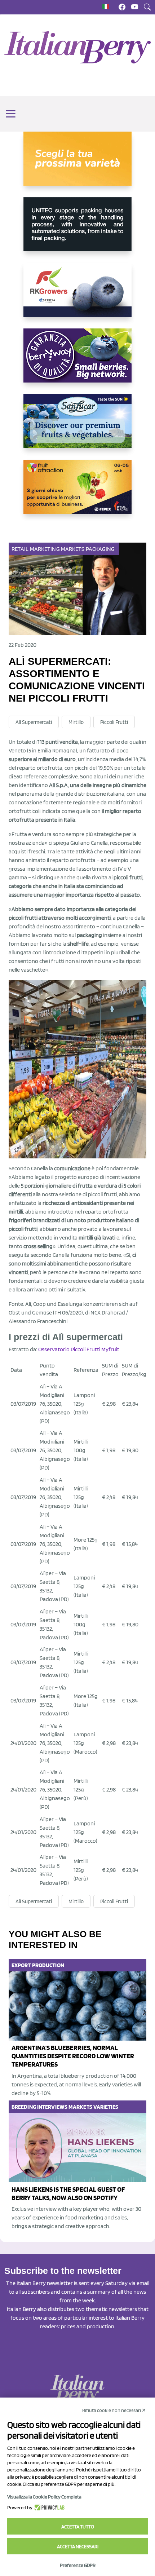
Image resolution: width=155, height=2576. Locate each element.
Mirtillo (76, 722)
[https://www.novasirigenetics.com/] (77, 164)
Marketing (45, 549)
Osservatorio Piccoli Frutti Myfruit (79, 1349)
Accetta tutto (78, 2527)
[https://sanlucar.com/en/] (77, 427)
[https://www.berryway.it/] (77, 361)
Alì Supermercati (34, 722)
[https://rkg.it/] (77, 296)
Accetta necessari (78, 2546)
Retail (20, 549)
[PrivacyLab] (48, 2507)
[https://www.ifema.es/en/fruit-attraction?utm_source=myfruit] (77, 492)
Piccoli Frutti (114, 722)
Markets (73, 549)
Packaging (100, 549)
